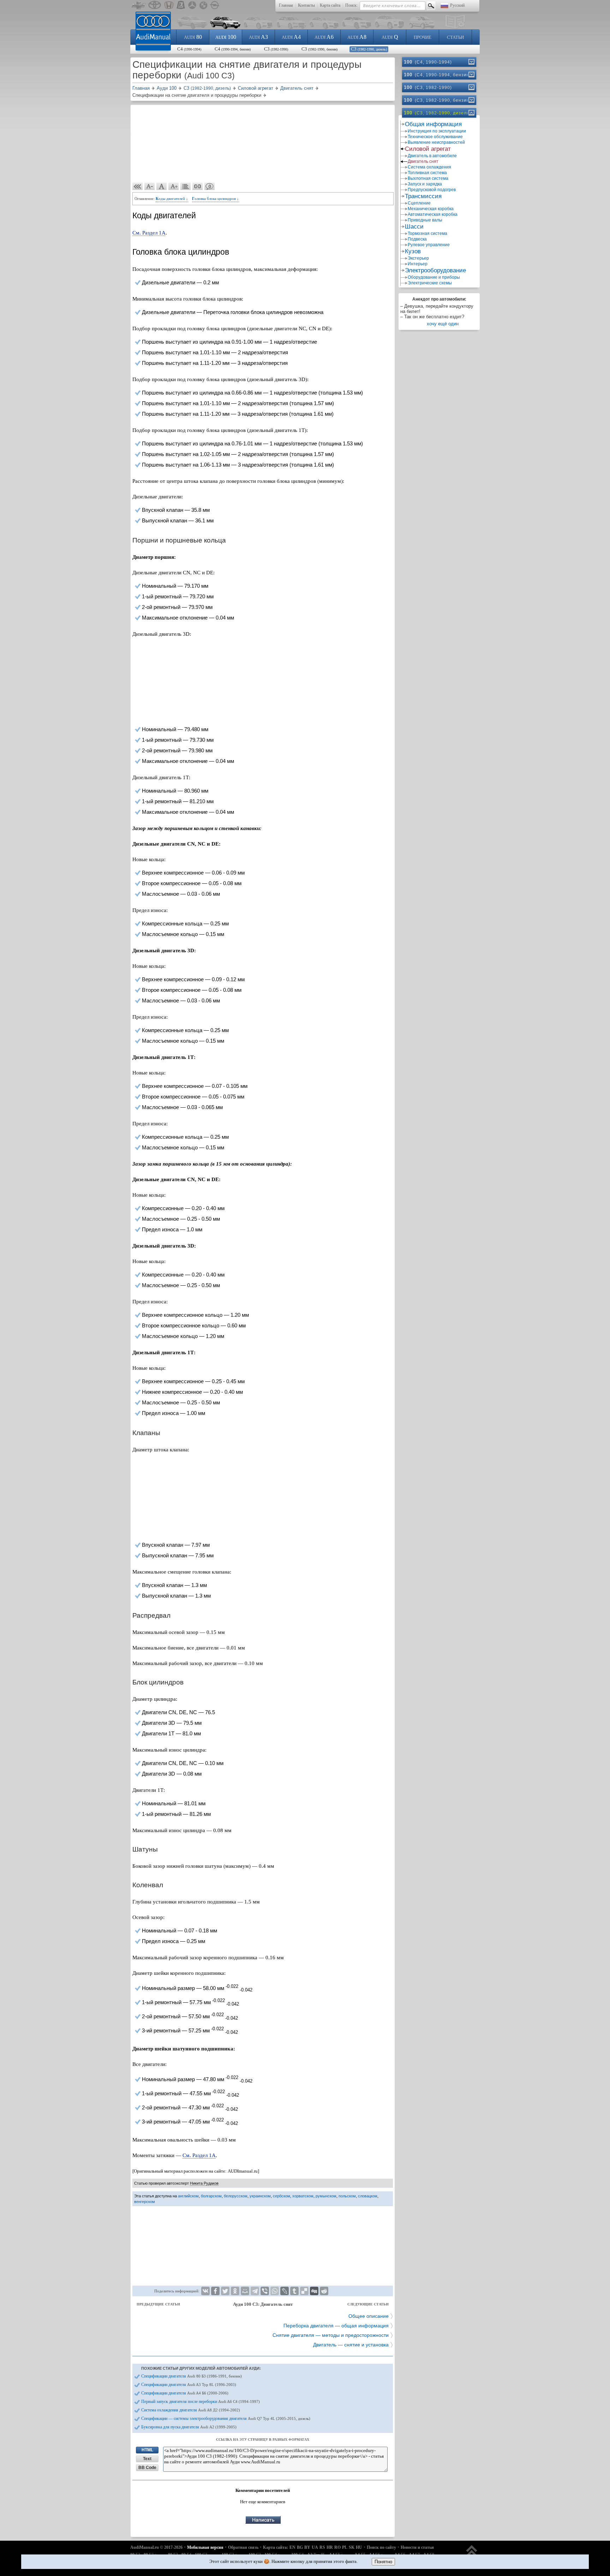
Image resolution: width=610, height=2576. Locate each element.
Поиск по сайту (381, 2547)
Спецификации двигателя (192, 2376)
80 (193, 37)
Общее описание (369, 2316)
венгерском (145, 2202)
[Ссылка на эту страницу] (198, 186)
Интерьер (418, 264)
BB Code (147, 2468)
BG (300, 2547)
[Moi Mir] (245, 2291)
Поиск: (351, 5)
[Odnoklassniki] (235, 2291)
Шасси (414, 227)
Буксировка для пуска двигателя (189, 2427)
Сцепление (419, 203)
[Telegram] (255, 2291)
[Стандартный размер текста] (162, 186)
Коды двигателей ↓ (172, 199)
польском (347, 2196)
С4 (189, 49)
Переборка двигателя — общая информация (336, 2326)
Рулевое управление (429, 245)
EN (292, 2547)
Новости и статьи (417, 2547)
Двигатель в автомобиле (432, 156)
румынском (326, 2196)
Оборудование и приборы (434, 277)
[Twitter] (225, 2291)
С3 (276, 49)
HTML (147, 2450)
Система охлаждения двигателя (191, 2410)
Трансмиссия (423, 196)
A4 (291, 37)
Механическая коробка (431, 209)
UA (315, 2547)
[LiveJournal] (285, 2291)
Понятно (383, 2562)
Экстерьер (418, 258)
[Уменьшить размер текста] (150, 186)
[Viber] (265, 2291)
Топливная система (427, 173)
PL (345, 2547)
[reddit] (324, 2291)
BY (307, 2547)
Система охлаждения (429, 167)
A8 (357, 37)
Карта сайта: (276, 2547)
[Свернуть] (471, 113)
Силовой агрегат (428, 149)
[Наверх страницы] (472, 2554)
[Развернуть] (471, 62)
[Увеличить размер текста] (174, 186)
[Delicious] (304, 2291)
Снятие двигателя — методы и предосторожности (331, 2335)
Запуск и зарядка (425, 184)
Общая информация (433, 124)
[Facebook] (215, 2291)
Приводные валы (425, 220)
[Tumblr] (294, 2291)
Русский (457, 5)
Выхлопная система (428, 178)
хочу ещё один (443, 324)
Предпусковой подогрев (432, 190)
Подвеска (417, 239)
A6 (324, 37)
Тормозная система (427, 233)
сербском (282, 2196)
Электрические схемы (430, 283)
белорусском (236, 2196)
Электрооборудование (435, 270)
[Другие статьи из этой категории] (186, 186)
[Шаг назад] (138, 186)
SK (352, 2547)
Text (147, 2459)
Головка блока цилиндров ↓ (216, 199)
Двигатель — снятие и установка (351, 2345)
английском (188, 2196)
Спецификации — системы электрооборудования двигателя (226, 2418)
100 (226, 37)
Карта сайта (330, 5)
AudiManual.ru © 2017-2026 (156, 2547)
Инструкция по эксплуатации (437, 131)
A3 (258, 37)
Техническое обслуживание (435, 137)
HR (330, 2547)
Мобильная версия (205, 2547)
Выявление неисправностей (436, 142)
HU (359, 2547)
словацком (368, 2196)
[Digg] (314, 2291)
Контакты (306, 5)
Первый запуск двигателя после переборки (201, 2402)
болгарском (211, 2196)
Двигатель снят (423, 161)
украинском (260, 2196)
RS (322, 2547)
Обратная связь (243, 2547)
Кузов (413, 251)
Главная (286, 5)
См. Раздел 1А (149, 233)
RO (337, 2547)
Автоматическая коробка (433, 214)
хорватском (303, 2196)
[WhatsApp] (275, 2291)
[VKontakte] (205, 2291)
